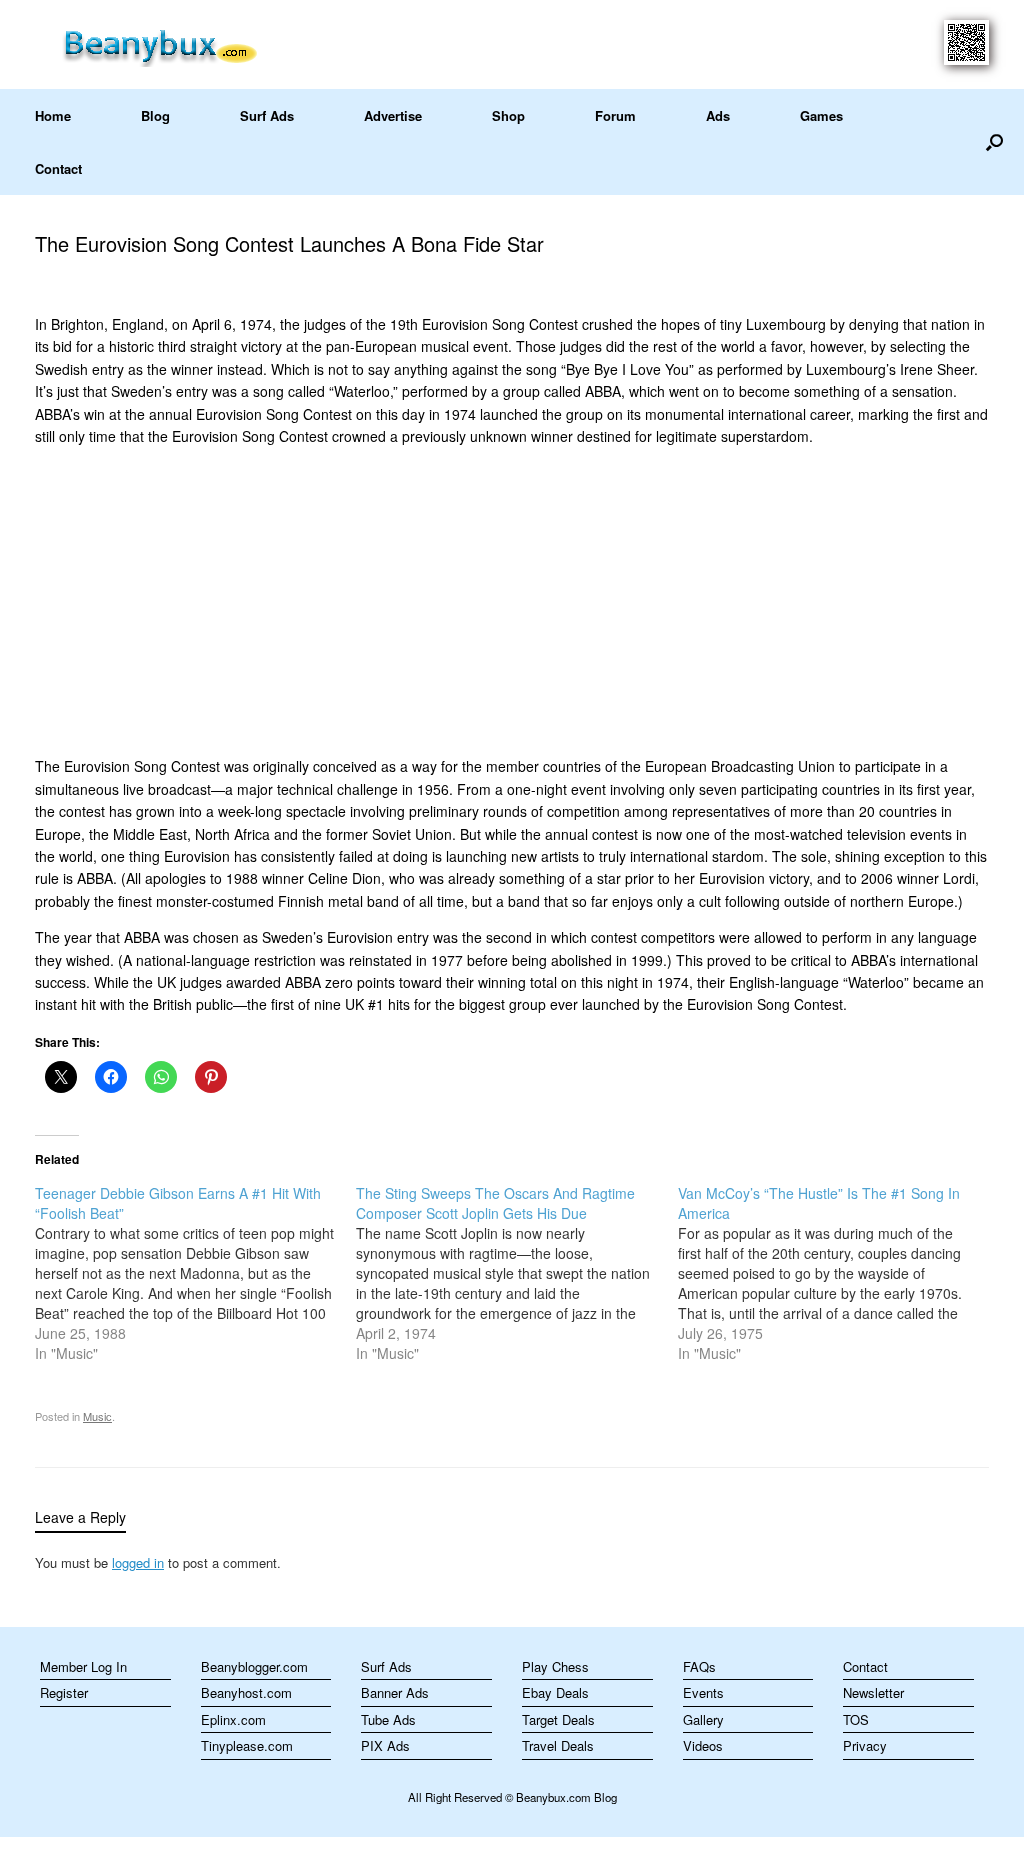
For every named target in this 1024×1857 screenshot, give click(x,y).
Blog (155, 115)
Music (97, 1416)
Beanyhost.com (246, 1692)
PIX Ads (385, 1745)
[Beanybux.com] (191, 44)
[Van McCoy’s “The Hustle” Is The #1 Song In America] (838, 1273)
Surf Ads (267, 115)
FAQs (699, 1666)
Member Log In (83, 1666)
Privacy (865, 1745)
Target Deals (558, 1719)
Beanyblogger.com (254, 1666)
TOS (856, 1719)
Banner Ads (395, 1692)
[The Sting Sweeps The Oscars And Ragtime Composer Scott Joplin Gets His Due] (516, 1273)
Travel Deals (558, 1745)
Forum (615, 115)
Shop (508, 115)
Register (64, 1692)
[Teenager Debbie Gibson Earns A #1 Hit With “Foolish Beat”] (195, 1273)
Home (53, 115)
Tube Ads (388, 1719)
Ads (718, 115)
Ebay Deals (555, 1692)
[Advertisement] (512, 601)
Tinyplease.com (247, 1745)
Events (703, 1692)
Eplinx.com (233, 1719)
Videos (703, 1745)
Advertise (393, 115)
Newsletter (873, 1692)
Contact (58, 168)
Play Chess (555, 1666)
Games (821, 115)
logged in (138, 1562)
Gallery (703, 1719)
